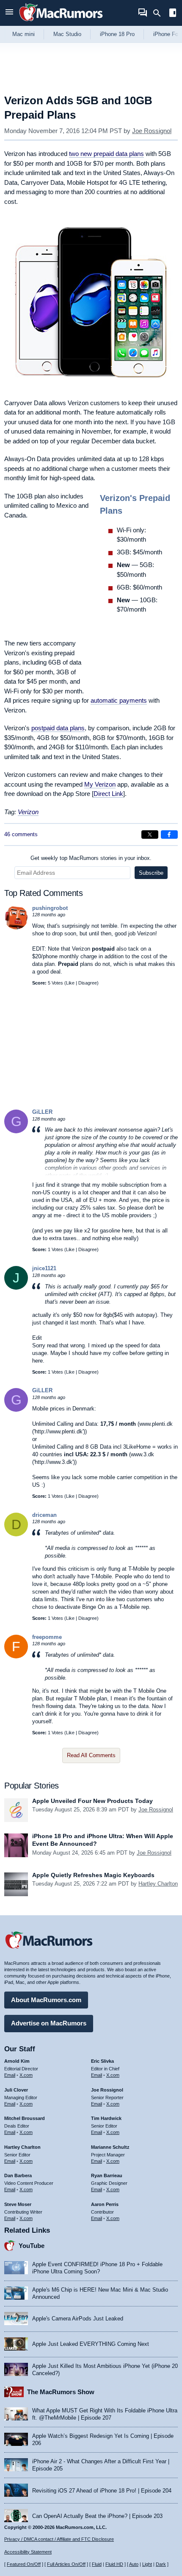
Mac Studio (67, 34)
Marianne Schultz (110, 2147)
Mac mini (23, 34)
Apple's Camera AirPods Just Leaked (78, 2319)
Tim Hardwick (106, 2118)
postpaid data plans (58, 728)
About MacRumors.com (46, 2000)
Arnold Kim (17, 2061)
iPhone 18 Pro (117, 34)
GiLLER (42, 1112)
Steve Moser (18, 2204)
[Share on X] (150, 835)
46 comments (21, 834)
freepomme (47, 1637)
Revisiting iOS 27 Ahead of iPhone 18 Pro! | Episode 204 (102, 2491)
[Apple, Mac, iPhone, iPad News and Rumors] (61, 22)
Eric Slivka (102, 2061)
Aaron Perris (105, 2204)
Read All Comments (91, 1755)
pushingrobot (50, 908)
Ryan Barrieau (107, 2175)
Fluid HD (114, 2564)
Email (10, 2075)
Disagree (88, 983)
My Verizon (100, 784)
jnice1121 (44, 1268)
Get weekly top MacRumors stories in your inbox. (91, 858)
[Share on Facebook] (169, 835)
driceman (44, 1515)
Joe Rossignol (152, 131)
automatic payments (119, 700)
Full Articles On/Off (66, 2564)
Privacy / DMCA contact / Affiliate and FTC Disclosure (59, 2539)
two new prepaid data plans (106, 154)
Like (70, 983)
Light (147, 2564)
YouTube (32, 2246)
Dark (161, 2564)
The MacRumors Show (61, 2392)
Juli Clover (16, 2090)
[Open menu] (9, 13)
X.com (26, 2075)
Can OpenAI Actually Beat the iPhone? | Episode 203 (97, 2516)
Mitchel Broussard (25, 2118)
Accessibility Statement (28, 2552)
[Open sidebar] (173, 14)
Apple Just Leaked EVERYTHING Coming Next (91, 2344)
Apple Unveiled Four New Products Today (92, 1801)
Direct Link (108, 794)
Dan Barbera (18, 2175)
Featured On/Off (24, 2564)
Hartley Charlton (158, 1884)
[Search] (160, 13)
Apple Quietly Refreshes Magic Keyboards (93, 1875)
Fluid (97, 2564)
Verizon (28, 812)
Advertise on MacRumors (49, 2023)
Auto (134, 2564)
